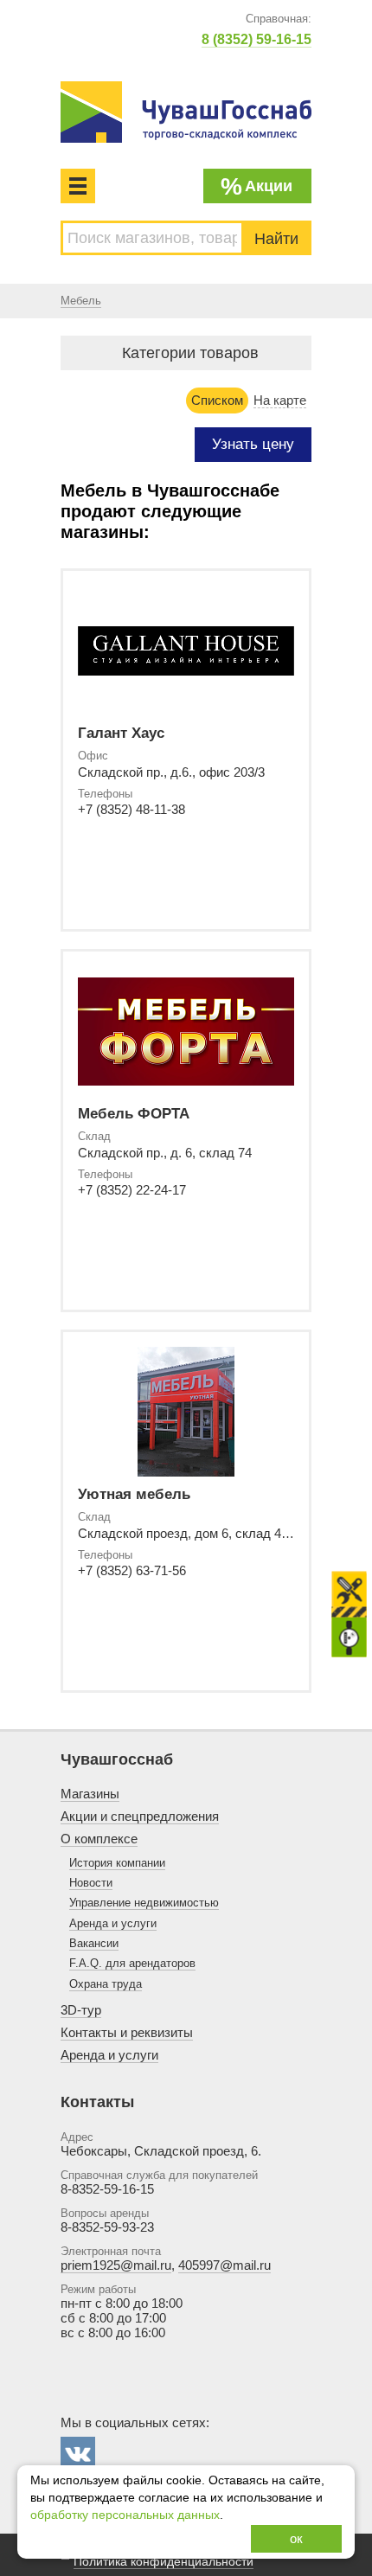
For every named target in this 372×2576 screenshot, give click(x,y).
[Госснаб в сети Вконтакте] (78, 2454)
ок (296, 2538)
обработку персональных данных (125, 2515)
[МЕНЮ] (78, 186)
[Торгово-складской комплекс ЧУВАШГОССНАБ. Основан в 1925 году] (186, 112)
